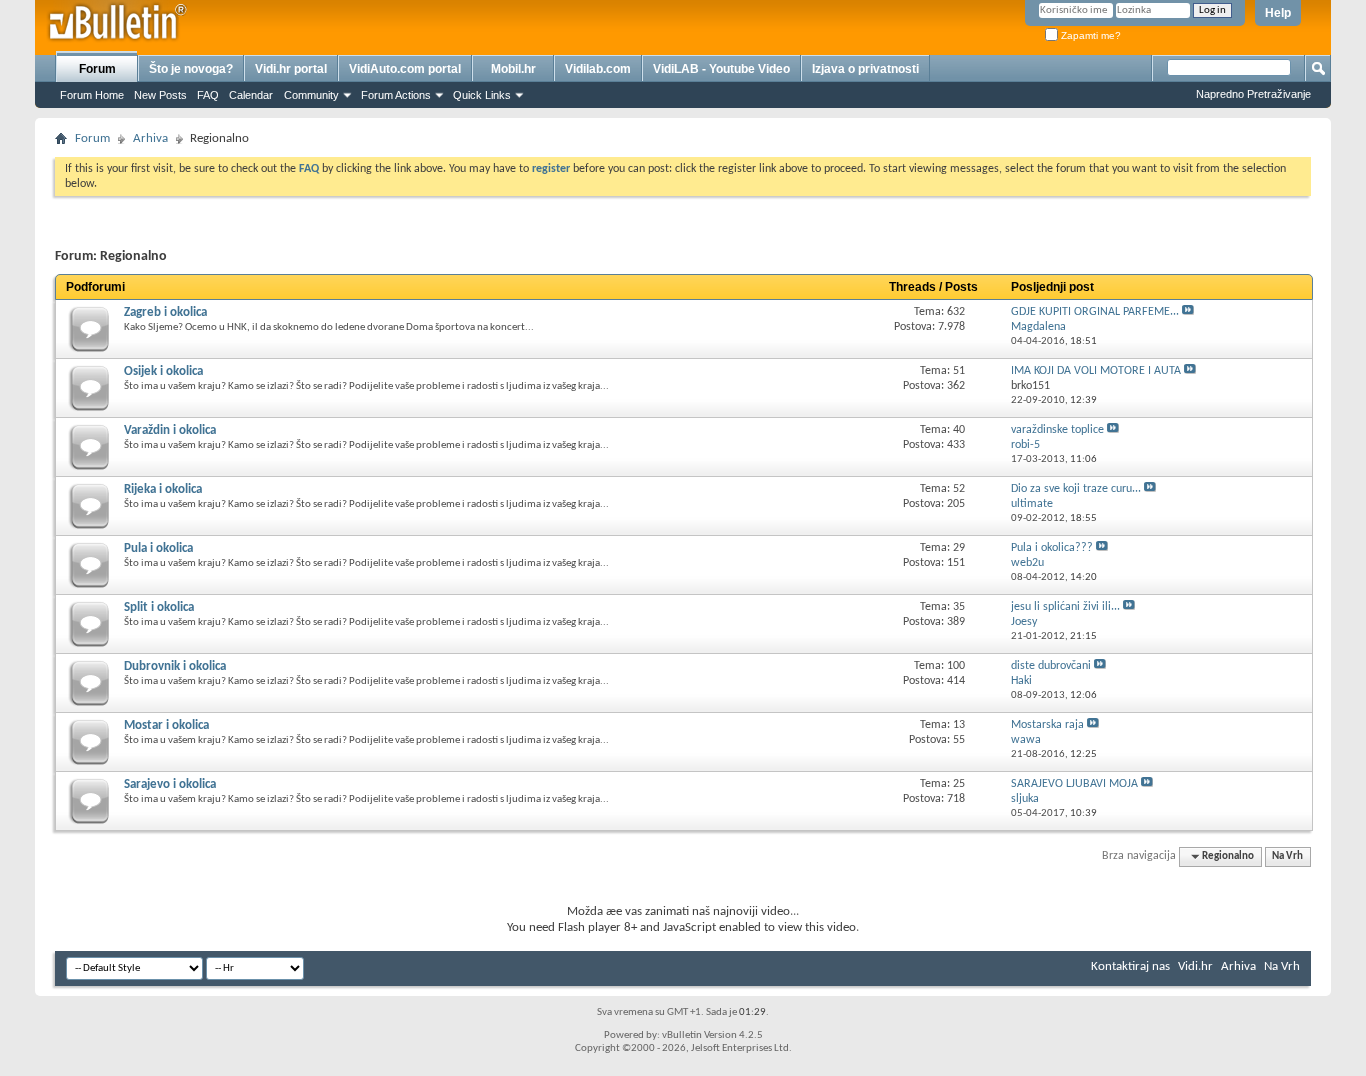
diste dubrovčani (1051, 666)
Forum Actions (396, 95)
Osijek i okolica (163, 371)
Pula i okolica (158, 548)
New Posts (160, 95)
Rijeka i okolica (163, 489)
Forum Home (92, 95)
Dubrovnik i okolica (175, 666)
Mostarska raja (1047, 725)
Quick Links (482, 95)
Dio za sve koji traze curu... (1076, 489)
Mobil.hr (513, 69)
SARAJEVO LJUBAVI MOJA (1074, 784)
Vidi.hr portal (291, 69)
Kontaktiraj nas (1130, 966)
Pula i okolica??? (1052, 548)
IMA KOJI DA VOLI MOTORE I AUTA (1096, 371)
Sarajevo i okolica (170, 784)
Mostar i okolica (166, 725)
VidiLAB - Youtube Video (721, 69)
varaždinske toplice (1057, 430)
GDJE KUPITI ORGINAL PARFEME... (1095, 312)
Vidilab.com (598, 69)
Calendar (251, 95)
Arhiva (150, 138)
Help (1278, 13)
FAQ (208, 95)
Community (311, 95)
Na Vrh (1287, 856)
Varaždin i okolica (170, 430)
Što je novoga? (191, 69)
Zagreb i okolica (165, 312)
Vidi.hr (1195, 966)
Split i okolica (159, 607)
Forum (97, 69)
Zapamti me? (1089, 35)
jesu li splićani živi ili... (1065, 607)
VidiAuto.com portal (405, 69)
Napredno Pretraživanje (1253, 94)
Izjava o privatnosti (865, 69)
